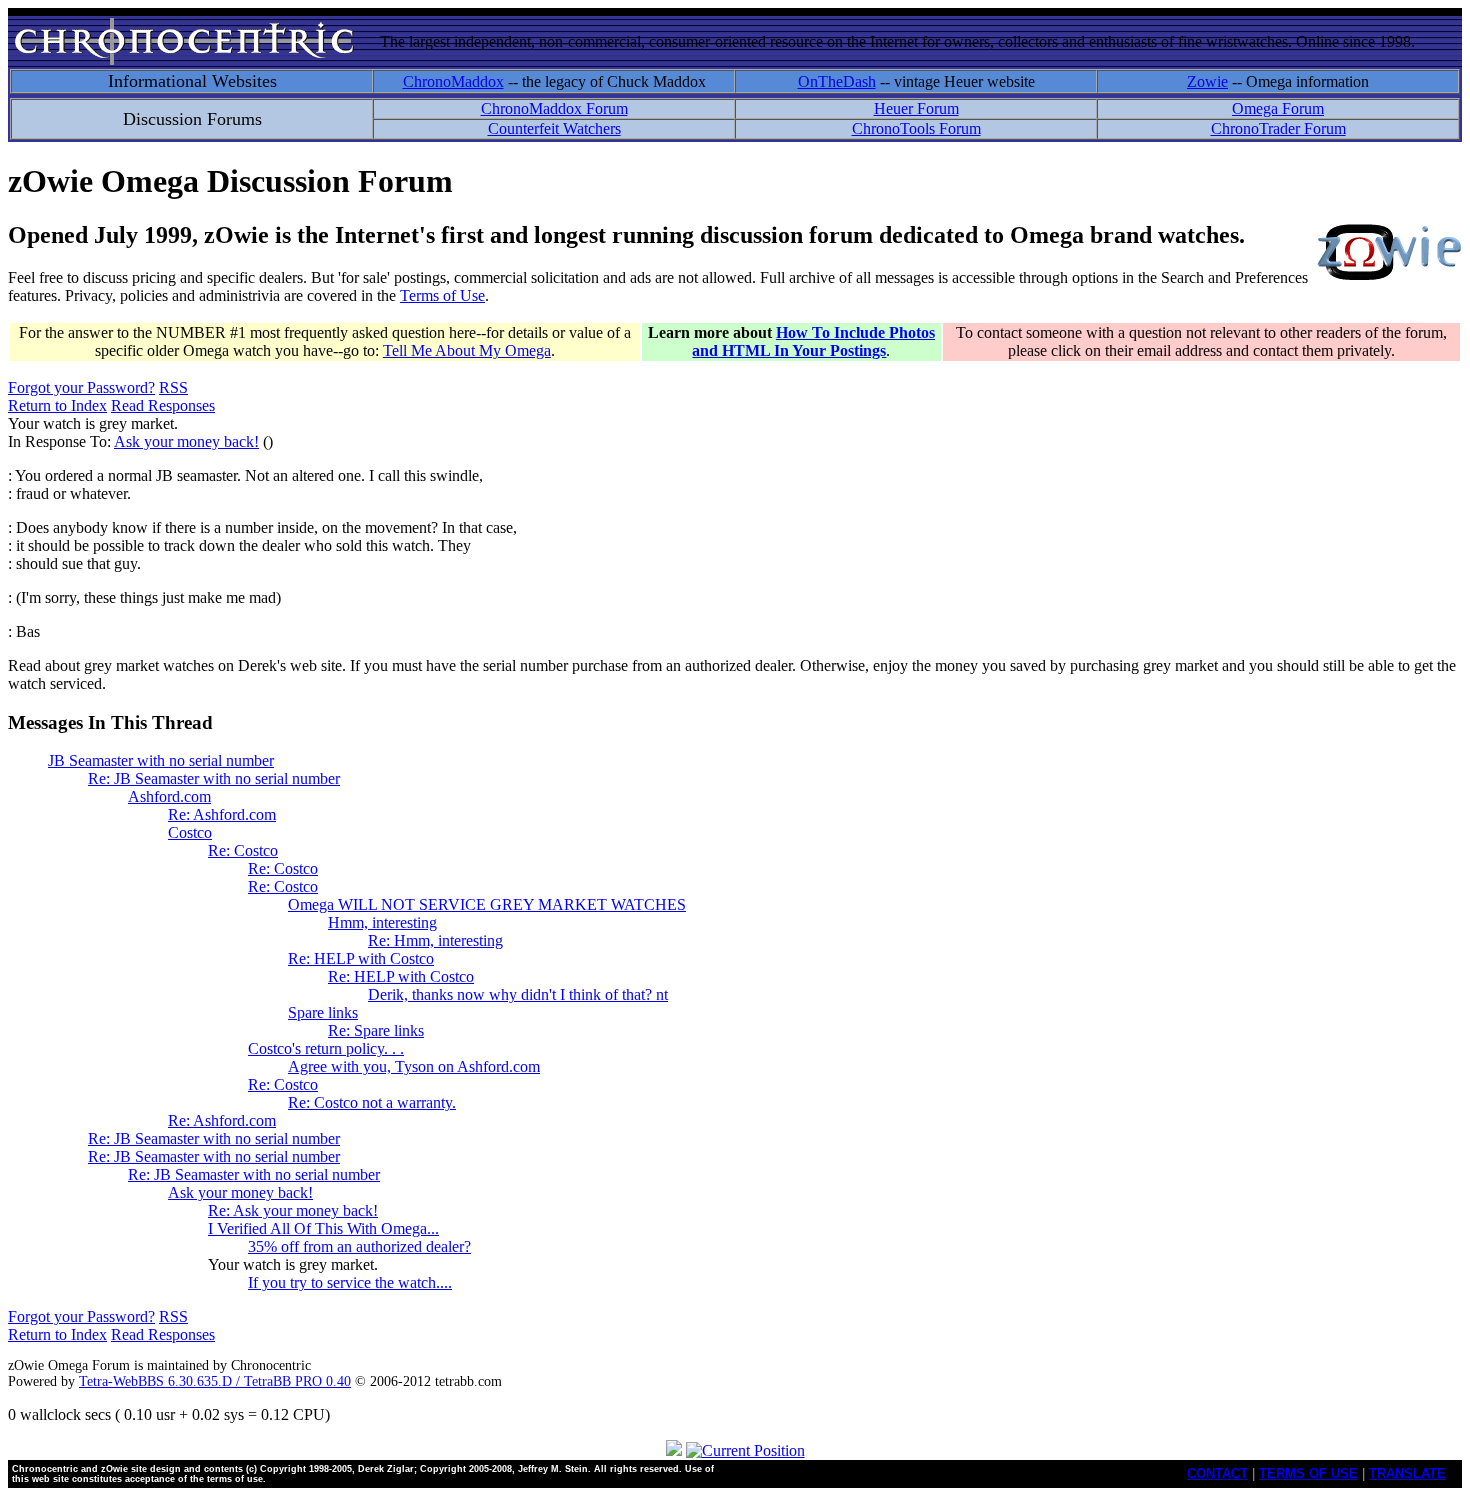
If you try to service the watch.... (350, 1282)
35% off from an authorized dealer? (359, 1246)
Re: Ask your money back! (293, 1210)
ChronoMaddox (453, 81)
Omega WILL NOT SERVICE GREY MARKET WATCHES (487, 904)
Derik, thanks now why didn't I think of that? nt (518, 994)
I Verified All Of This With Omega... (323, 1228)
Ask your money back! (186, 441)
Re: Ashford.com (222, 814)
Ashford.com (169, 796)
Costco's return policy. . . (326, 1048)
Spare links (323, 1012)
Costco (190, 832)
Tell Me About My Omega (467, 350)
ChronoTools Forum (916, 128)
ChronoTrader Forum (1278, 128)
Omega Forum (1278, 108)
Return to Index (57, 405)
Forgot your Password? (81, 387)
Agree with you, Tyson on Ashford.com (414, 1066)
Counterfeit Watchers (554, 128)
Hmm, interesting (382, 922)
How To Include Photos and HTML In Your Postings (813, 341)
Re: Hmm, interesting (435, 940)
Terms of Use (442, 295)
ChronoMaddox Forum (554, 108)
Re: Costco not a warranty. (372, 1102)
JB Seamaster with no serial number (161, 760)
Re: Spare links (376, 1030)
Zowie (1207, 81)
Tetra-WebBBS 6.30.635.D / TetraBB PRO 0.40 (215, 1381)
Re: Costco (243, 850)
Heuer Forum (916, 108)
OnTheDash (837, 81)
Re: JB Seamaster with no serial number (214, 778)
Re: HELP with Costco (361, 958)
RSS (173, 387)
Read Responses (163, 405)
